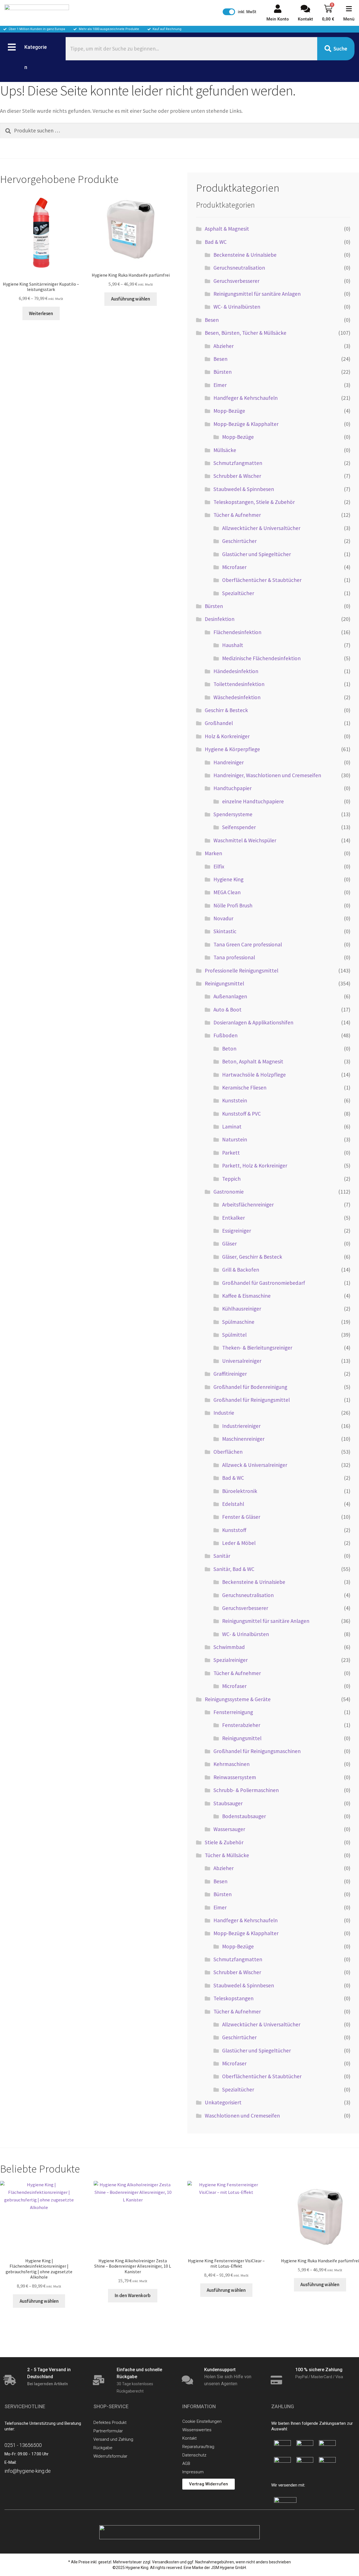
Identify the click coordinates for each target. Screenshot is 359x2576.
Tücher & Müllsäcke (227, 1855)
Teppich (231, 1179)
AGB (186, 2463)
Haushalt (233, 645)
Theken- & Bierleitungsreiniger (257, 1348)
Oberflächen (228, 1452)
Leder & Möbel (239, 1543)
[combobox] (191, 49)
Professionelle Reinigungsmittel (241, 971)
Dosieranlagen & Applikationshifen (253, 1022)
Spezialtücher (238, 593)
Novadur (223, 918)
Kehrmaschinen (232, 1764)
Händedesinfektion (236, 671)
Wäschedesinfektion (237, 697)
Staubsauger (228, 1803)
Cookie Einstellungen (202, 2421)
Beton (229, 1049)
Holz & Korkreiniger (227, 736)
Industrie (224, 1413)
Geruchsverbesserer (236, 281)
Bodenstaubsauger (244, 1816)
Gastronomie (229, 1192)
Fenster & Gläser (241, 1517)
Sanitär (222, 1556)
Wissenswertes (197, 2430)
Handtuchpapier (233, 788)
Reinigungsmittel (224, 983)
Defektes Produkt (110, 2423)
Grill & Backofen (241, 1270)
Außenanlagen (230, 996)
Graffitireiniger (230, 1374)
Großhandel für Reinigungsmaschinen (257, 1751)
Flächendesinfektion (237, 632)
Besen (212, 320)
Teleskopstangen (233, 1998)
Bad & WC (216, 242)
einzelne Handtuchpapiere (253, 801)
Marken (213, 853)
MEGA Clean (227, 892)
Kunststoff (234, 1530)
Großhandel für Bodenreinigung (250, 1387)
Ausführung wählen (131, 299)
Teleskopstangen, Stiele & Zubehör (254, 502)
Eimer (220, 385)
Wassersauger (229, 1829)
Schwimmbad (229, 1647)
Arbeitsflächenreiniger (248, 1205)
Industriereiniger (241, 1426)
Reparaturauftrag (198, 2447)
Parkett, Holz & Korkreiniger (255, 1166)
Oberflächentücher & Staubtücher (262, 580)
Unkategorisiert (223, 2102)
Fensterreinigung (233, 1712)
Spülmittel (234, 1335)
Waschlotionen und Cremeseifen (242, 2116)
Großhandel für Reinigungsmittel (252, 1400)
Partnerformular (108, 2431)
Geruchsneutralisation (239, 268)
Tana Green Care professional (248, 944)
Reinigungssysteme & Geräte (238, 1699)
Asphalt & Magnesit (227, 229)
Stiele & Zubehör (224, 1842)
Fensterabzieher (241, 1725)
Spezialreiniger (231, 1660)
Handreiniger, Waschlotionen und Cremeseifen (267, 775)
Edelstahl (233, 1504)
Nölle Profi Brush (233, 905)
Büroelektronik (240, 1491)
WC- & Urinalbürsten (237, 307)
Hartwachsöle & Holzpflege (254, 1075)
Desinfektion (220, 619)
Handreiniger (229, 762)
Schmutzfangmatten (238, 463)
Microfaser (234, 567)
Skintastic (225, 931)
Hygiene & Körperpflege (232, 749)
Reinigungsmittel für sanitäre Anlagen (257, 294)
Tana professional (234, 957)
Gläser (229, 1244)
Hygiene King (228, 879)
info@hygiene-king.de (28, 2471)
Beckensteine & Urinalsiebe (245, 255)
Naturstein (235, 1139)
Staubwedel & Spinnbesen (244, 489)
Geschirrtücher (239, 541)
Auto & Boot (227, 1010)
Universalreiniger (242, 1361)
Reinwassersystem (235, 1777)
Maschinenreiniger (243, 1439)
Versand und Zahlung (113, 2439)
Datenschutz (194, 2455)
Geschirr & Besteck (226, 710)
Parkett (231, 1153)
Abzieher (224, 346)
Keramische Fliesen (244, 1088)
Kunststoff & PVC (241, 1114)
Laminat (232, 1127)
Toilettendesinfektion (239, 684)
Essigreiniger (237, 1231)
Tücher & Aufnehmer (237, 515)
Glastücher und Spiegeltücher (256, 554)
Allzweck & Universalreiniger (255, 1465)
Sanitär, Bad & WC (234, 1569)
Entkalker (233, 1218)
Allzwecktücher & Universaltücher (261, 528)
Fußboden (225, 1035)
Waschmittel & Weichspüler (245, 840)
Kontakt (189, 2438)
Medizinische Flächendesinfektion (261, 658)
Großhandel (219, 723)
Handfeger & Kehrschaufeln (246, 398)
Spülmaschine (238, 1322)
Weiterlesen (41, 313)
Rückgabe (103, 2448)
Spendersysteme (233, 814)
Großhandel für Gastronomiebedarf (264, 1283)
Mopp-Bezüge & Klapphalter (246, 424)
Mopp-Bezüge (229, 411)
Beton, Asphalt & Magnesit (253, 1061)
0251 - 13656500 (23, 2445)
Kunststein (235, 1100)
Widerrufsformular (110, 2456)
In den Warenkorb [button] (133, 2295)
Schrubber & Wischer (237, 476)
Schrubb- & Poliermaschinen (246, 1790)
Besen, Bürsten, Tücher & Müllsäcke (246, 333)
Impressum (193, 2472)
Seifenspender (239, 827)
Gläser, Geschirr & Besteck (252, 1257)
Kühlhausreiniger (242, 1309)
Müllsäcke (225, 450)
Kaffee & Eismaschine (246, 1296)
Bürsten (223, 372)
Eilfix (219, 866)
